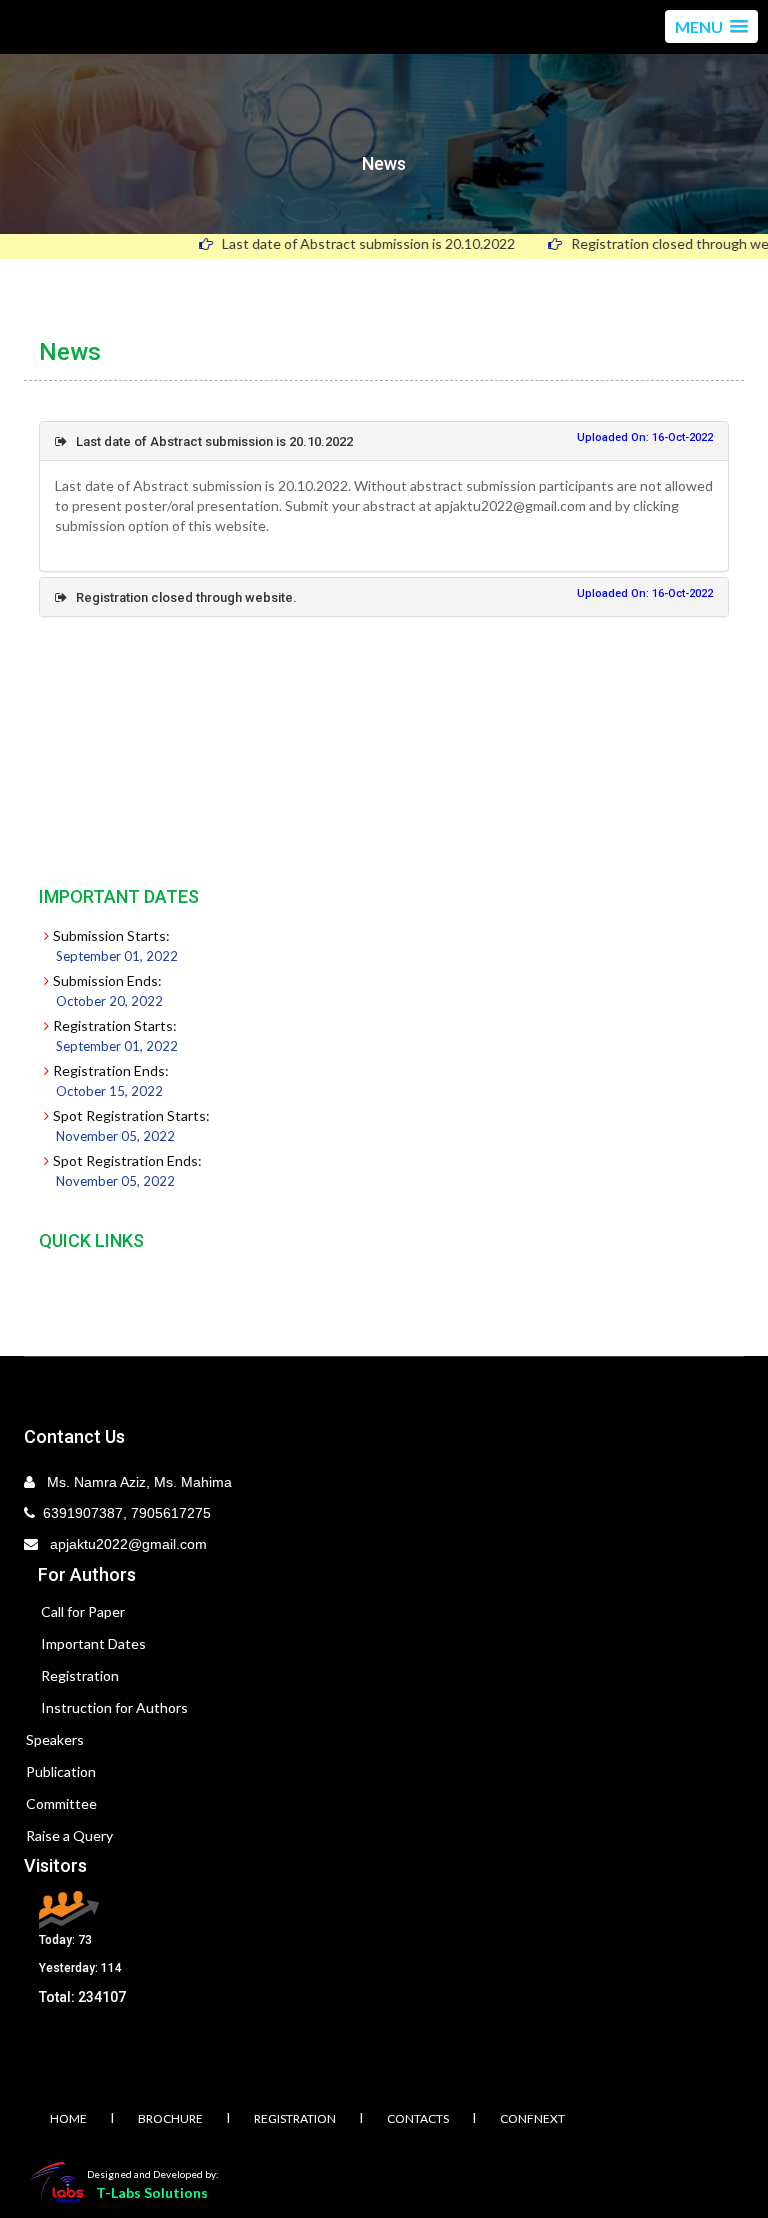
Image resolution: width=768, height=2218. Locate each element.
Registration (80, 1675)
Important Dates (93, 1643)
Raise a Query (69, 1835)
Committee (61, 1803)
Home (68, 2118)
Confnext (532, 2118)
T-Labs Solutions (152, 2192)
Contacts (418, 2118)
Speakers (55, 1739)
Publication (61, 1771)
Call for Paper (83, 1611)
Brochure (170, 2118)
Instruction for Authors (114, 1707)
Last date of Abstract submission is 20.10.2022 (340, 243)
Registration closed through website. (182, 597)
